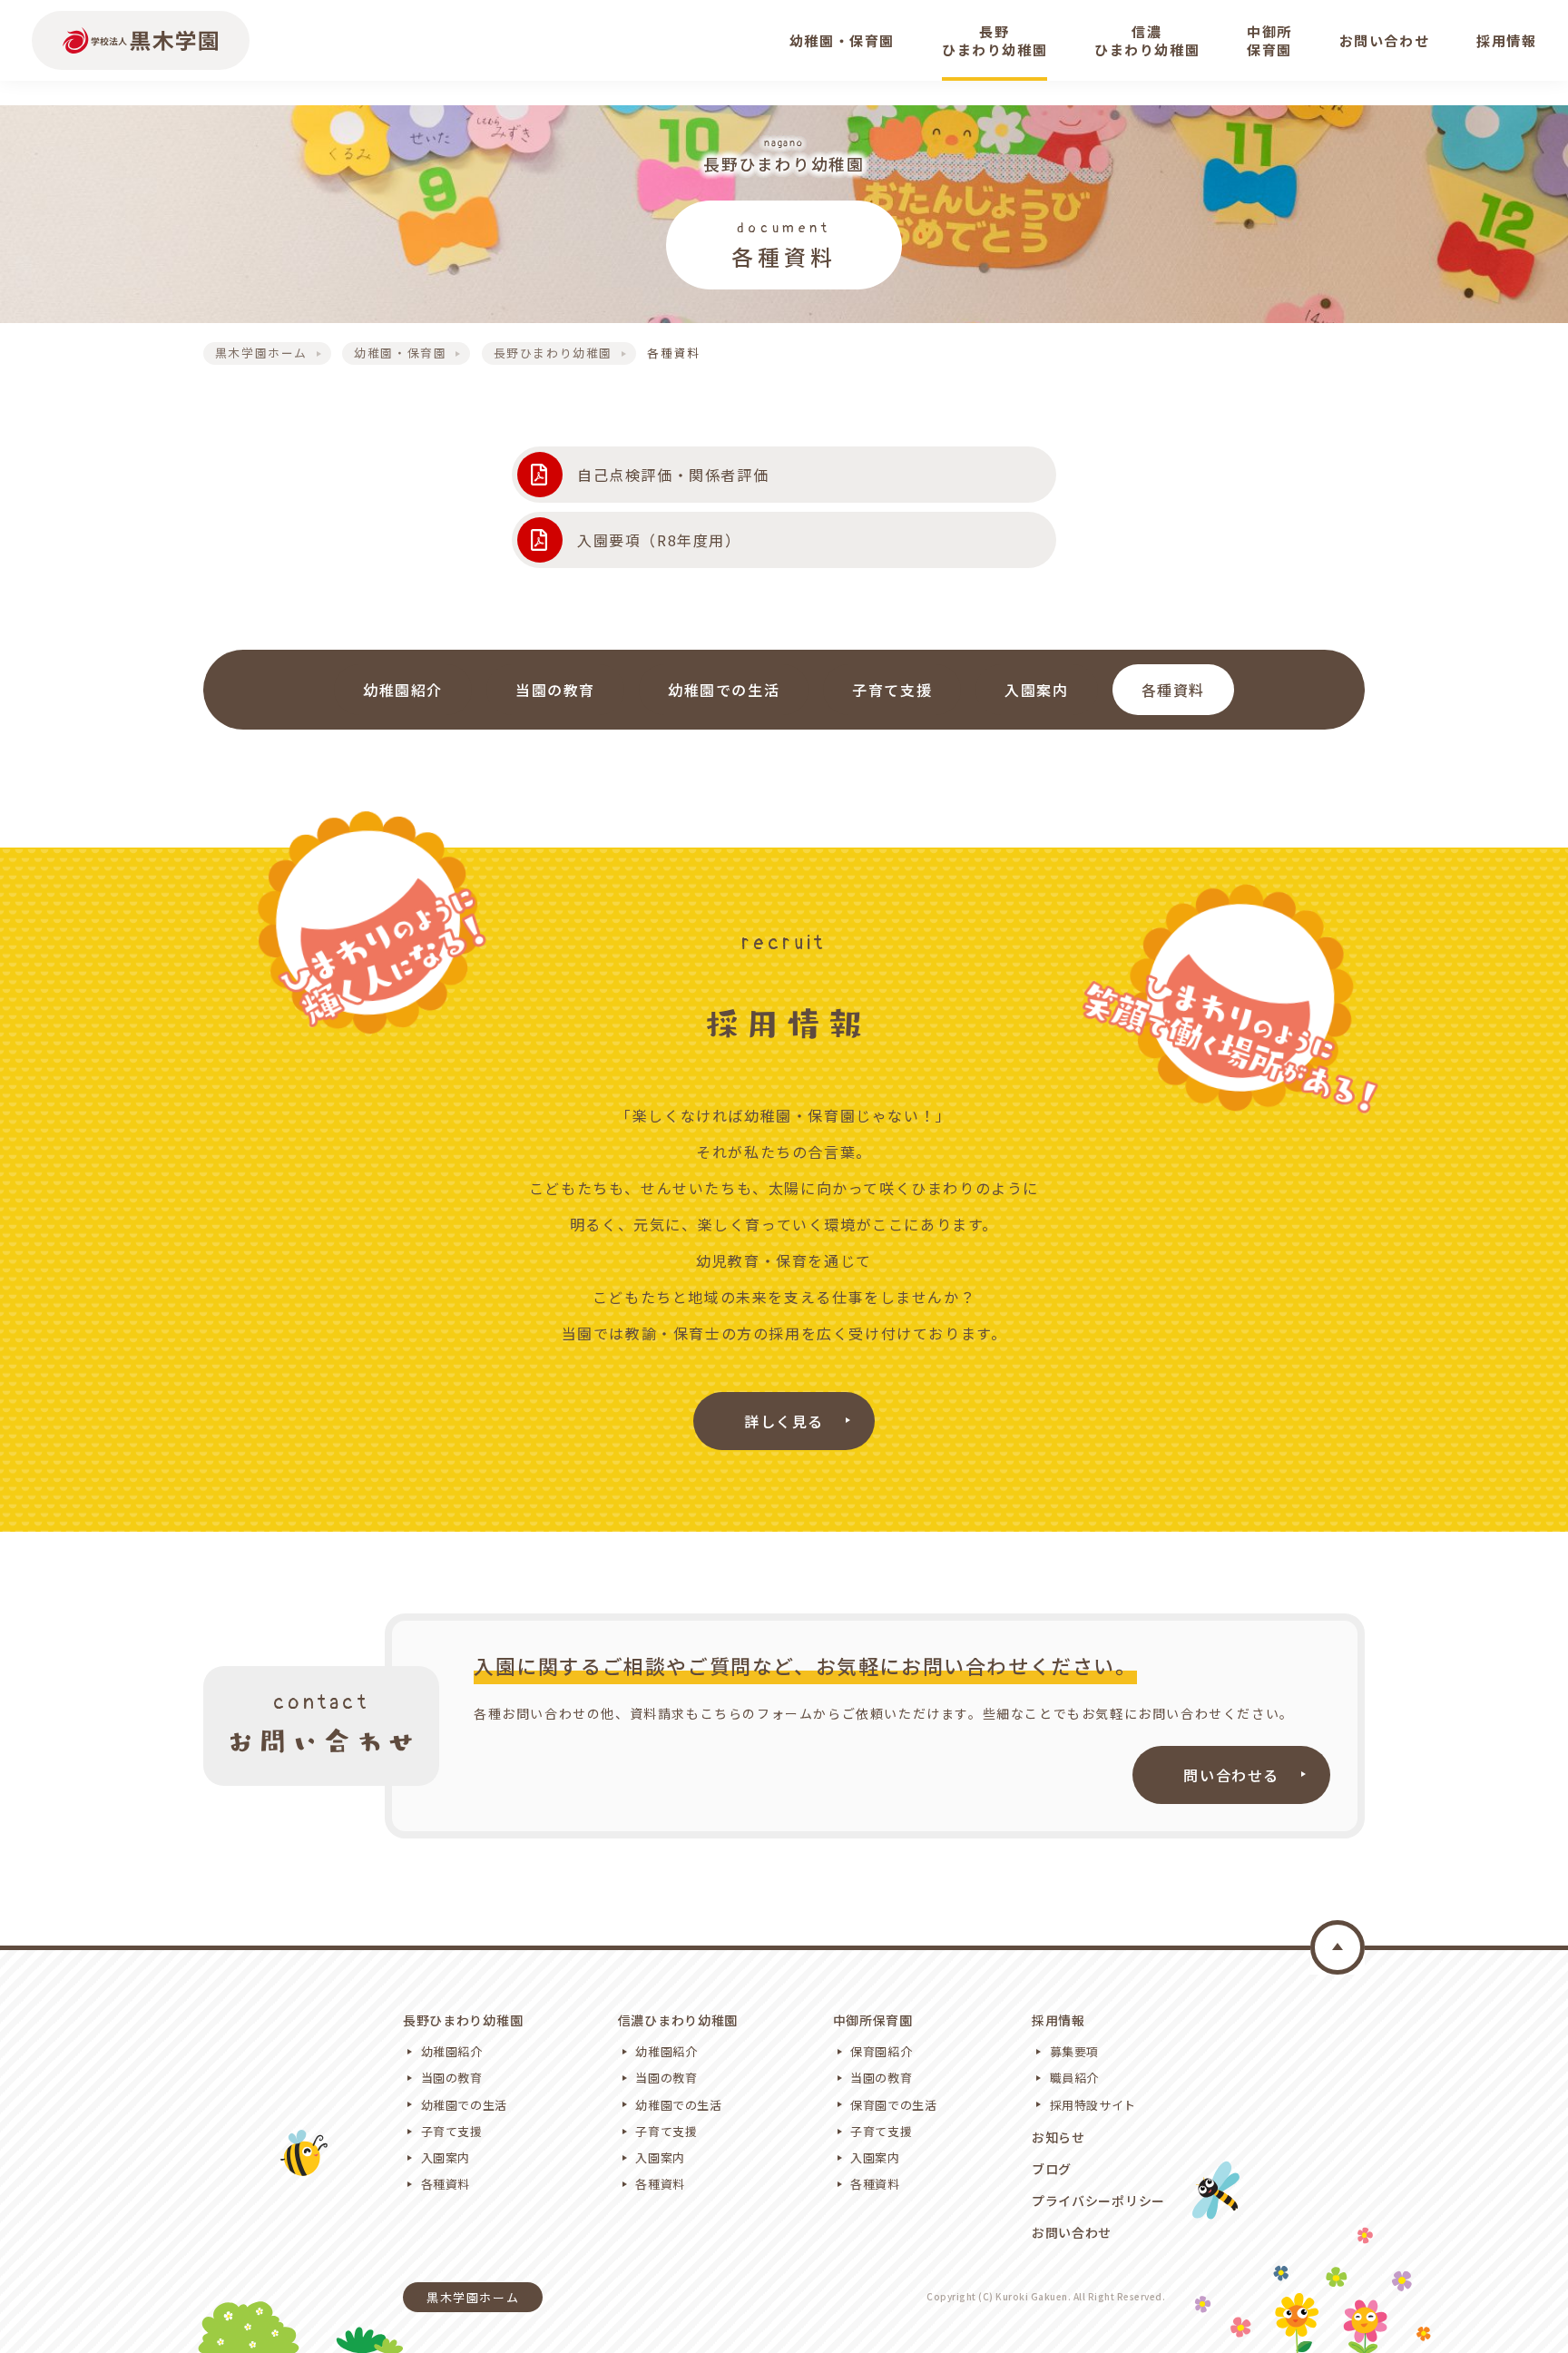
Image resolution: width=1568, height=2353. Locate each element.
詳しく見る (784, 1421)
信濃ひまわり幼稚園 (678, 2020)
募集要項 (1075, 2051)
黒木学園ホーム (473, 2297)
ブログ (1052, 2169)
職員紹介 (1075, 2078)
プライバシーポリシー (1098, 2201)
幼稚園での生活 (724, 690)
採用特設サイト (1093, 2105)
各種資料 (1173, 690)
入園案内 (1036, 690)
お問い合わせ (1072, 2232)
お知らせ (1058, 2137)
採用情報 (1058, 2020)
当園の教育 (555, 690)
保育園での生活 (894, 2105)
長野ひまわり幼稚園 (463, 2020)
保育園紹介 (881, 2051)
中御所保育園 (873, 2020)
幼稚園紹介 (403, 690)
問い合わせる (1231, 1775)
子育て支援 (892, 690)
